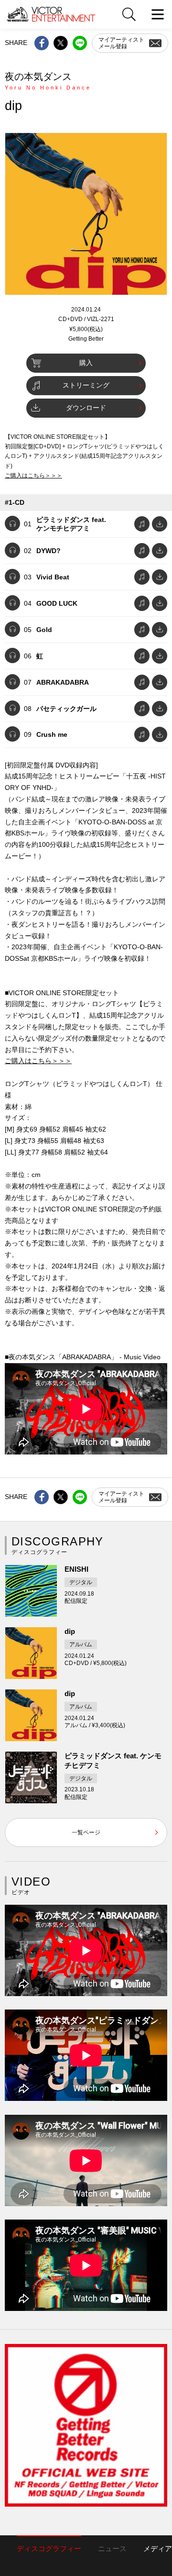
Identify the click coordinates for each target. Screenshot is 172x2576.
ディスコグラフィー (49, 2548)
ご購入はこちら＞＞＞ (33, 476)
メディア (158, 2548)
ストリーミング (86, 385)
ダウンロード (86, 408)
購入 (86, 363)
